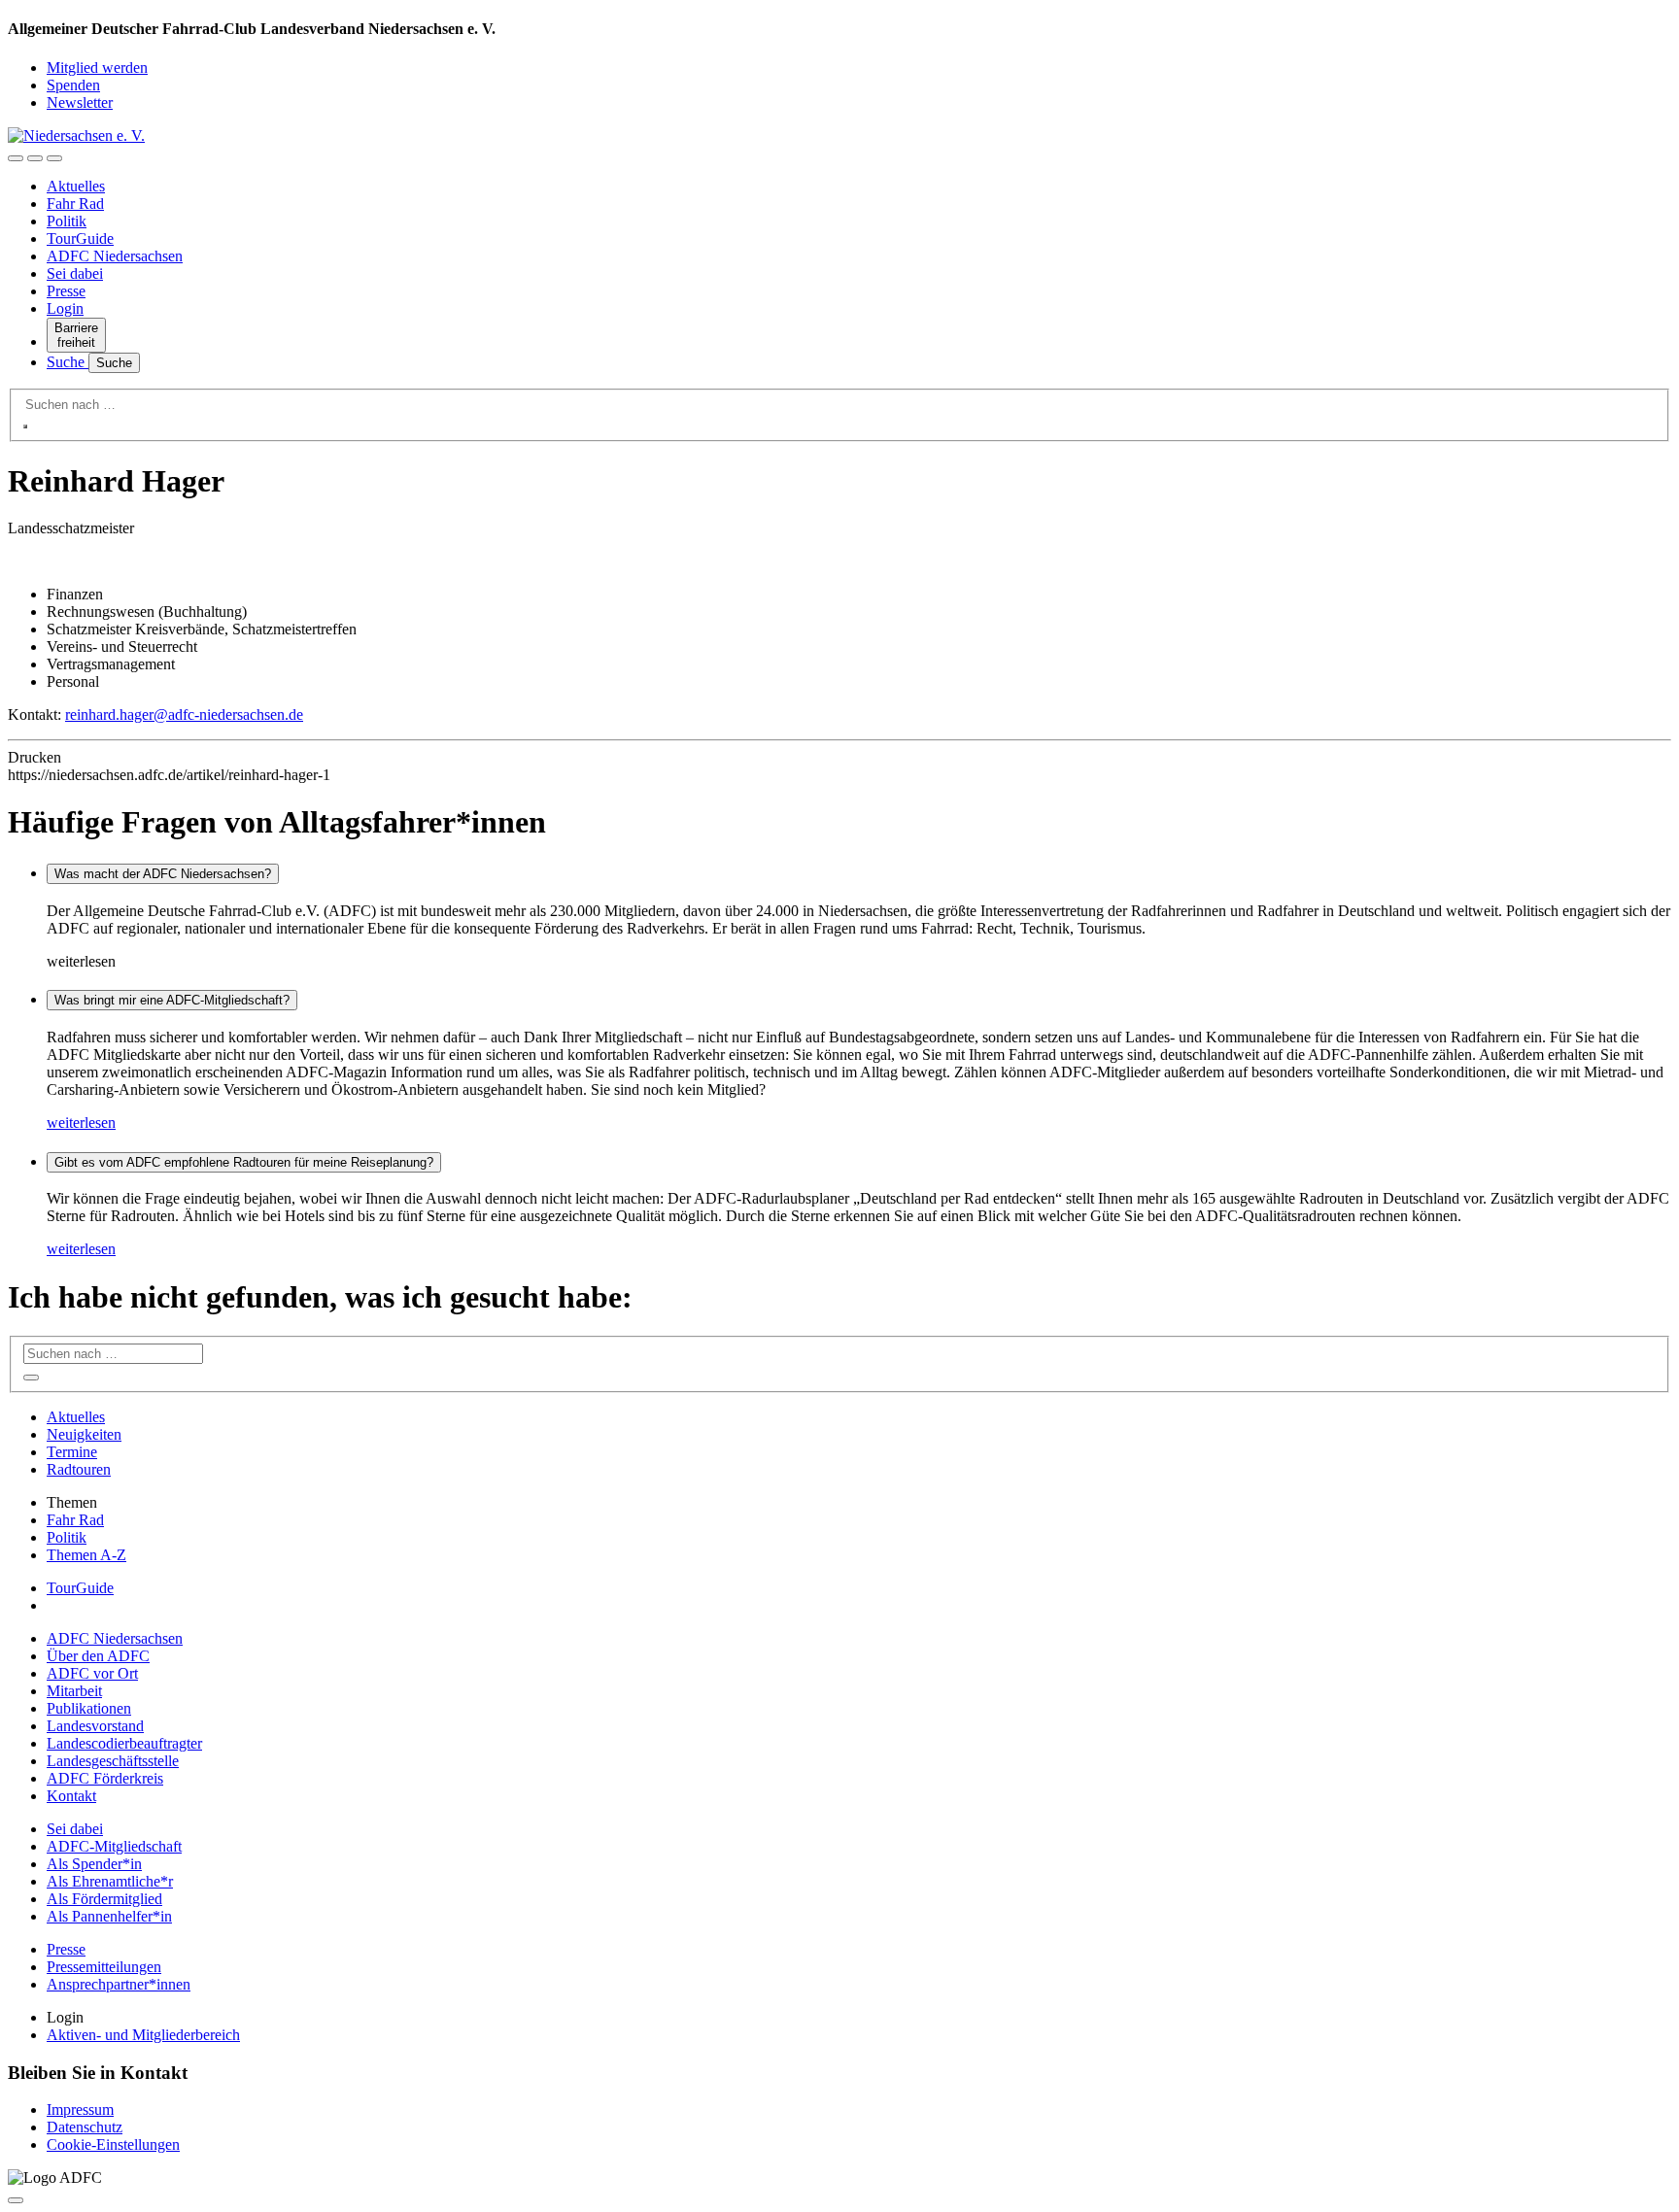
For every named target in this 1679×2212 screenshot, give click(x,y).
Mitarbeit (74, 1691)
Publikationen (89, 1708)
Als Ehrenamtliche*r (110, 1881)
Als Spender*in (94, 1864)
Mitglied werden (97, 68)
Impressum (80, 2110)
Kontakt (71, 1796)
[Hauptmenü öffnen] (54, 158)
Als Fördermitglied (104, 1899)
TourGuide (80, 238)
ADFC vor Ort (92, 1673)
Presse (66, 291)
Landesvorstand (95, 1726)
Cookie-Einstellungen (113, 2144)
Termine (72, 1452)
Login (65, 308)
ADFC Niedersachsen (115, 256)
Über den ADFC (98, 1656)
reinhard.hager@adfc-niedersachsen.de (184, 715)
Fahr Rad (75, 204)
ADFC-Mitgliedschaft (114, 1846)
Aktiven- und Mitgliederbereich (143, 2035)
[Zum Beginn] (16, 2200)
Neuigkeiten (84, 1434)
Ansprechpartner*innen (119, 1984)
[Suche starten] (25, 426)
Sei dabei (75, 273)
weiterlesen (81, 1123)
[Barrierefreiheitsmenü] (16, 158)
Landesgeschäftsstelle (113, 1761)
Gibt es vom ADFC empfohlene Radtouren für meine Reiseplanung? (244, 1162)
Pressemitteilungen (104, 1967)
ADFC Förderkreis (105, 1778)
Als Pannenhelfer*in (109, 1916)
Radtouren (79, 1469)
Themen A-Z (86, 1555)
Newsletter (80, 102)
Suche (68, 362)
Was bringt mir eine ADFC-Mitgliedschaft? (172, 1000)
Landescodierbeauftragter (124, 1743)
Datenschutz (85, 2127)
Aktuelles (76, 186)
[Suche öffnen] (35, 158)
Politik (67, 221)
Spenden (73, 85)
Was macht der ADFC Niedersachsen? (163, 874)
